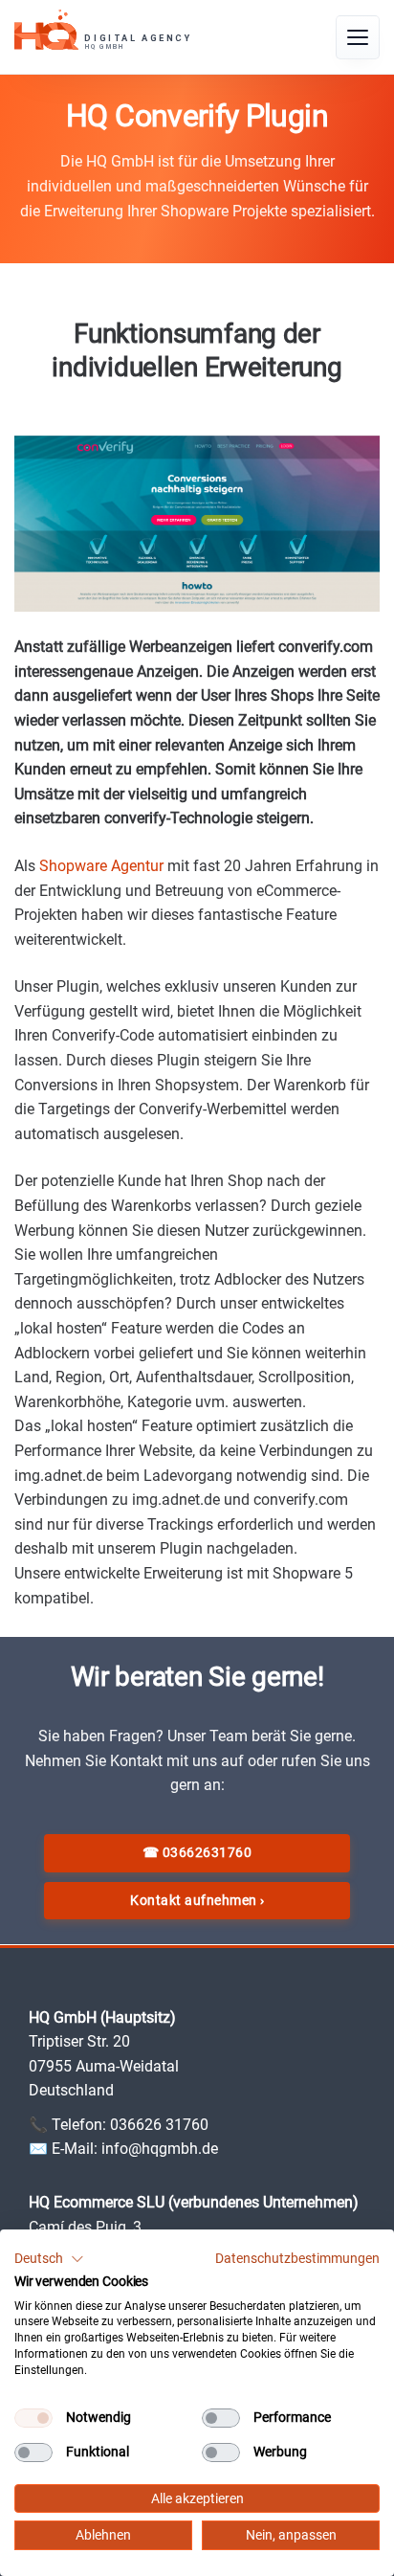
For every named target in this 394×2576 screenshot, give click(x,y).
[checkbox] (33, 2418)
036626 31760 (159, 2125)
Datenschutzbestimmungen (297, 2258)
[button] (49, 2259)
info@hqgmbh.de (160, 2149)
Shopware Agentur (101, 866)
